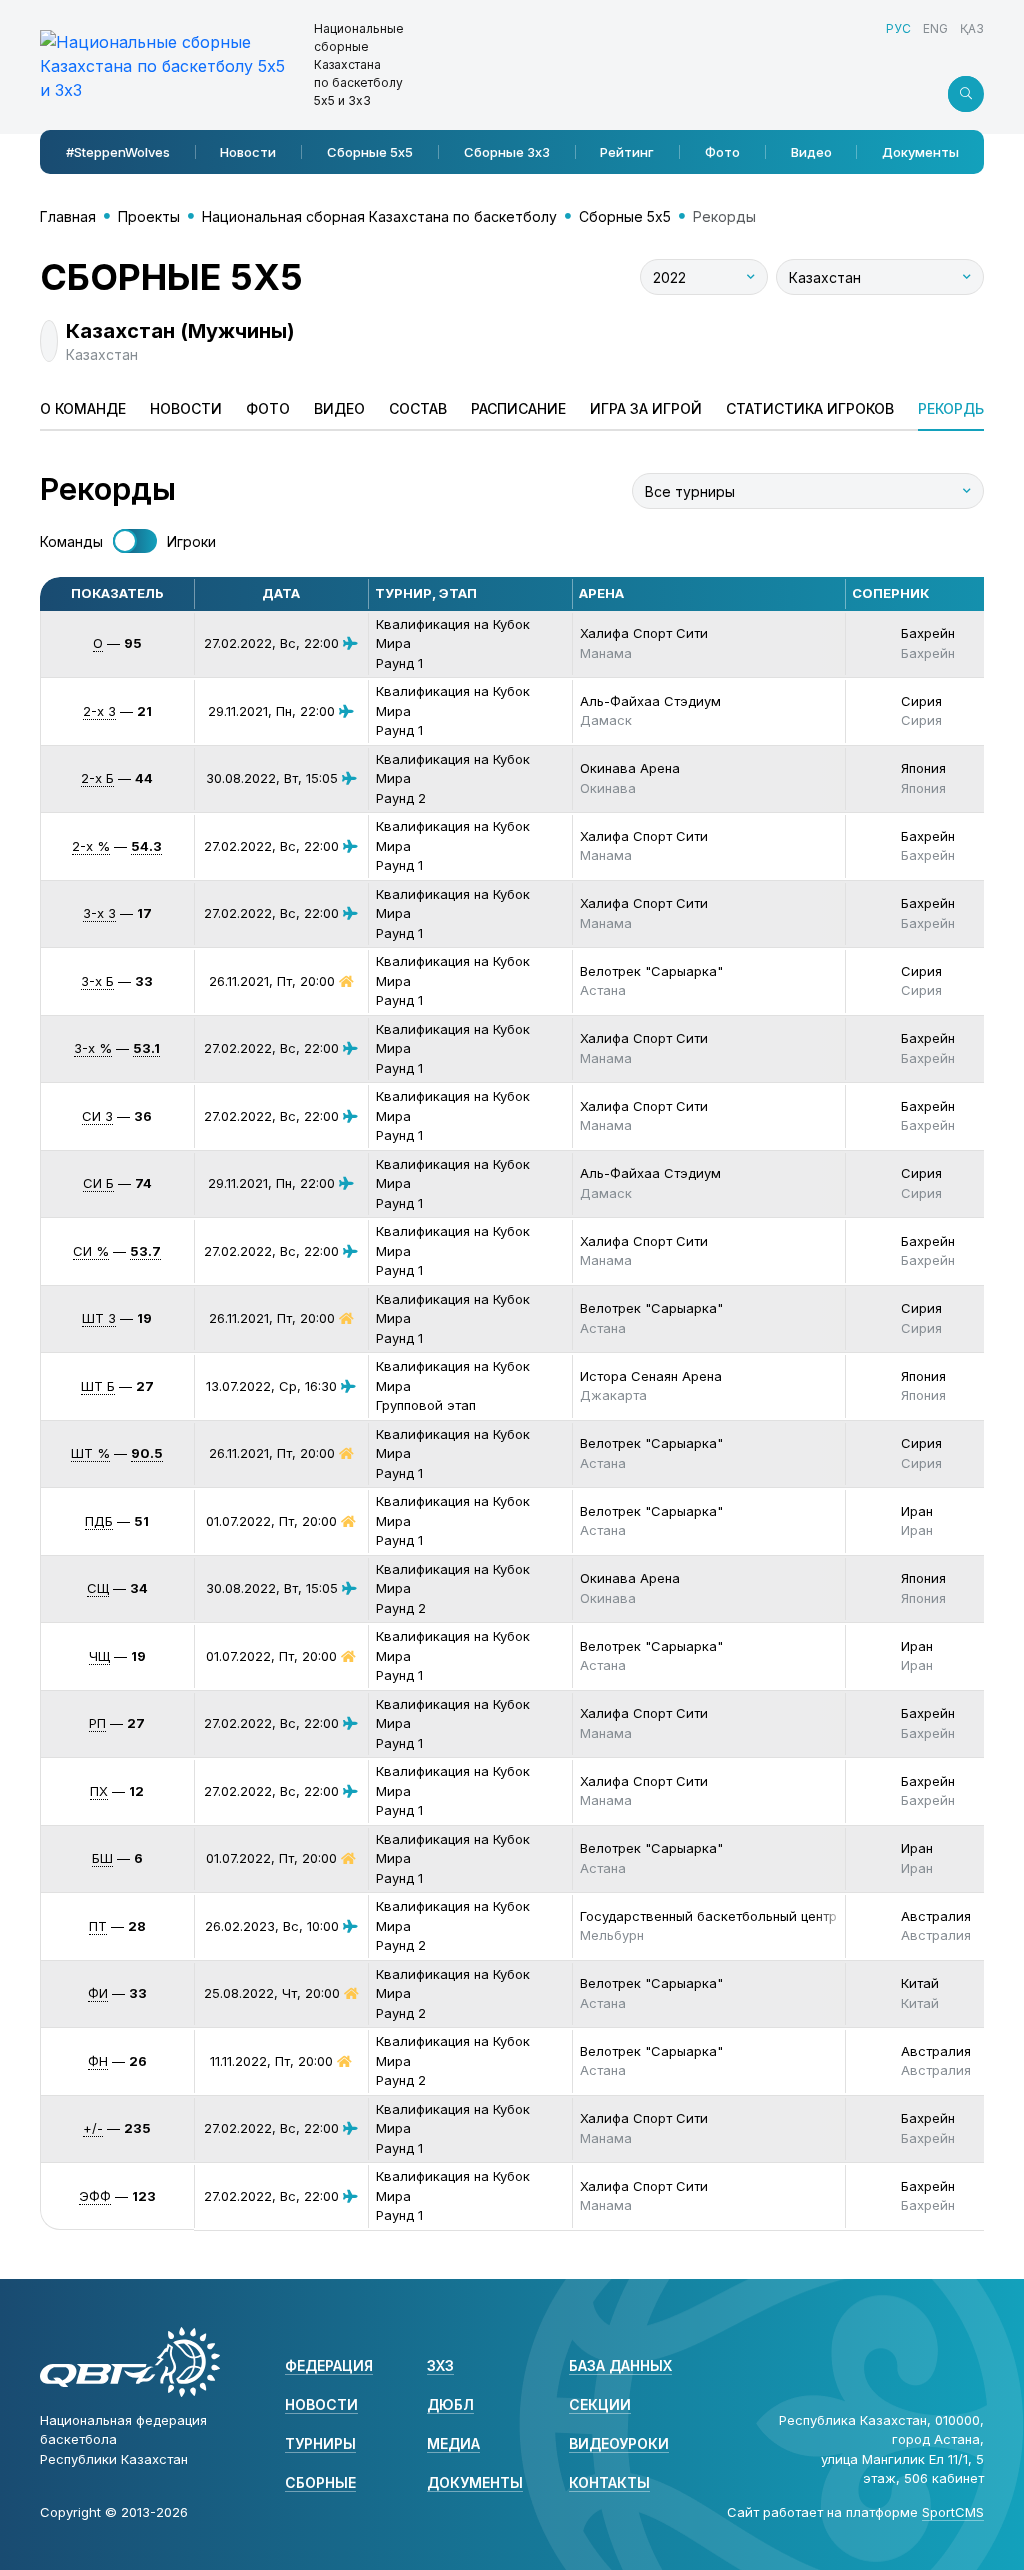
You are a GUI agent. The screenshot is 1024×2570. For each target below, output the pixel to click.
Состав (418, 408)
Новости (248, 152)
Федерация (329, 2365)
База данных (620, 2365)
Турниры (320, 2443)
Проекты (149, 216)
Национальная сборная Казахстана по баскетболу (379, 216)
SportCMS (953, 2512)
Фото (722, 152)
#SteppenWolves (118, 152)
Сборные (320, 2482)
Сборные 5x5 (370, 152)
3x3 (440, 2365)
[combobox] (704, 277)
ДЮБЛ (450, 2404)
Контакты (609, 2482)
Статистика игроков (810, 408)
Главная (68, 216)
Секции (600, 2404)
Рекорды (952, 408)
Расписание (518, 408)
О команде (83, 408)
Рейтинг (627, 152)
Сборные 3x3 (507, 152)
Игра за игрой (646, 408)
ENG (935, 28)
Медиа (453, 2443)
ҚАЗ (972, 28)
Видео (811, 152)
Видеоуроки (619, 2443)
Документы (920, 152)
